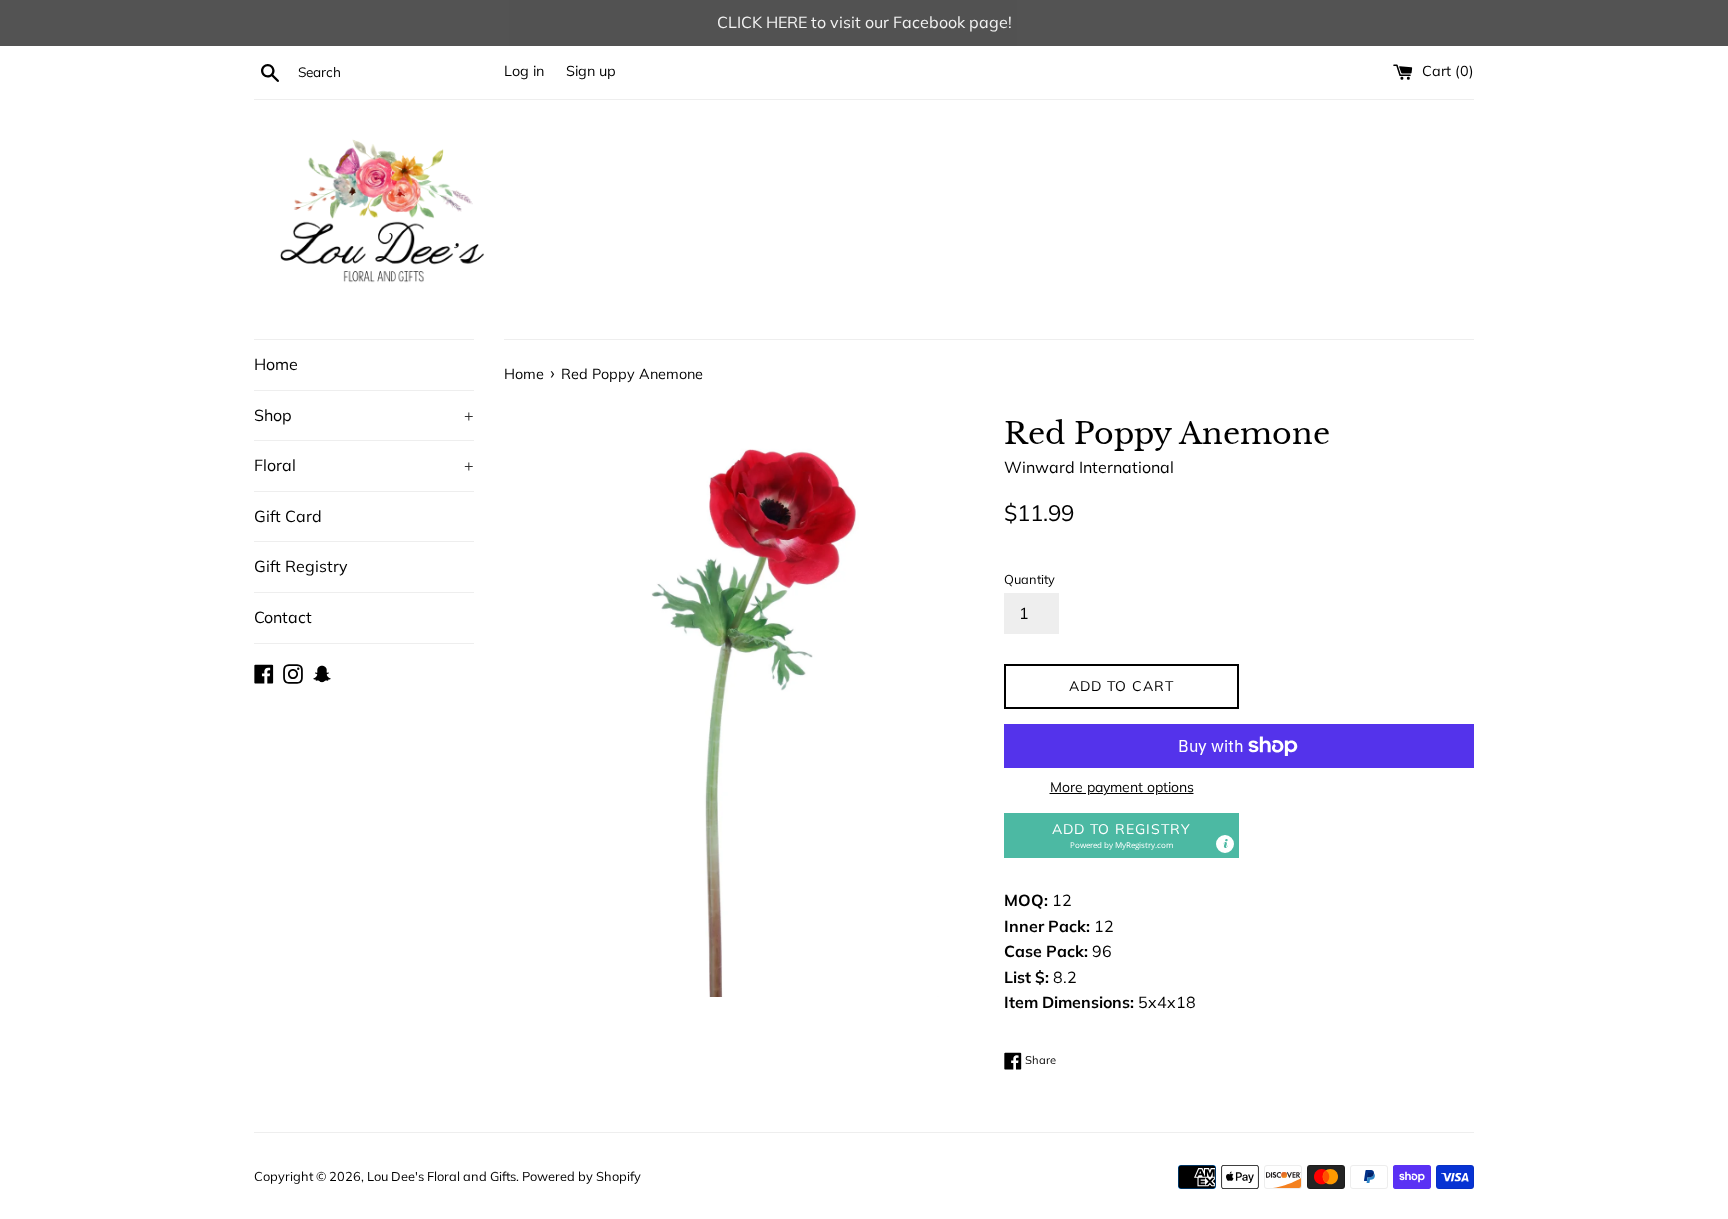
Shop (364, 415)
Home (276, 364)
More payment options (1122, 787)
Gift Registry (301, 566)
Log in (524, 71)
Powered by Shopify (581, 1176)
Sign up (591, 71)
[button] (1121, 835)
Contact (283, 617)
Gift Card (288, 516)
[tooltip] (1225, 844)
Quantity (1029, 579)
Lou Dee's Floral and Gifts (441, 1176)
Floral (364, 465)
